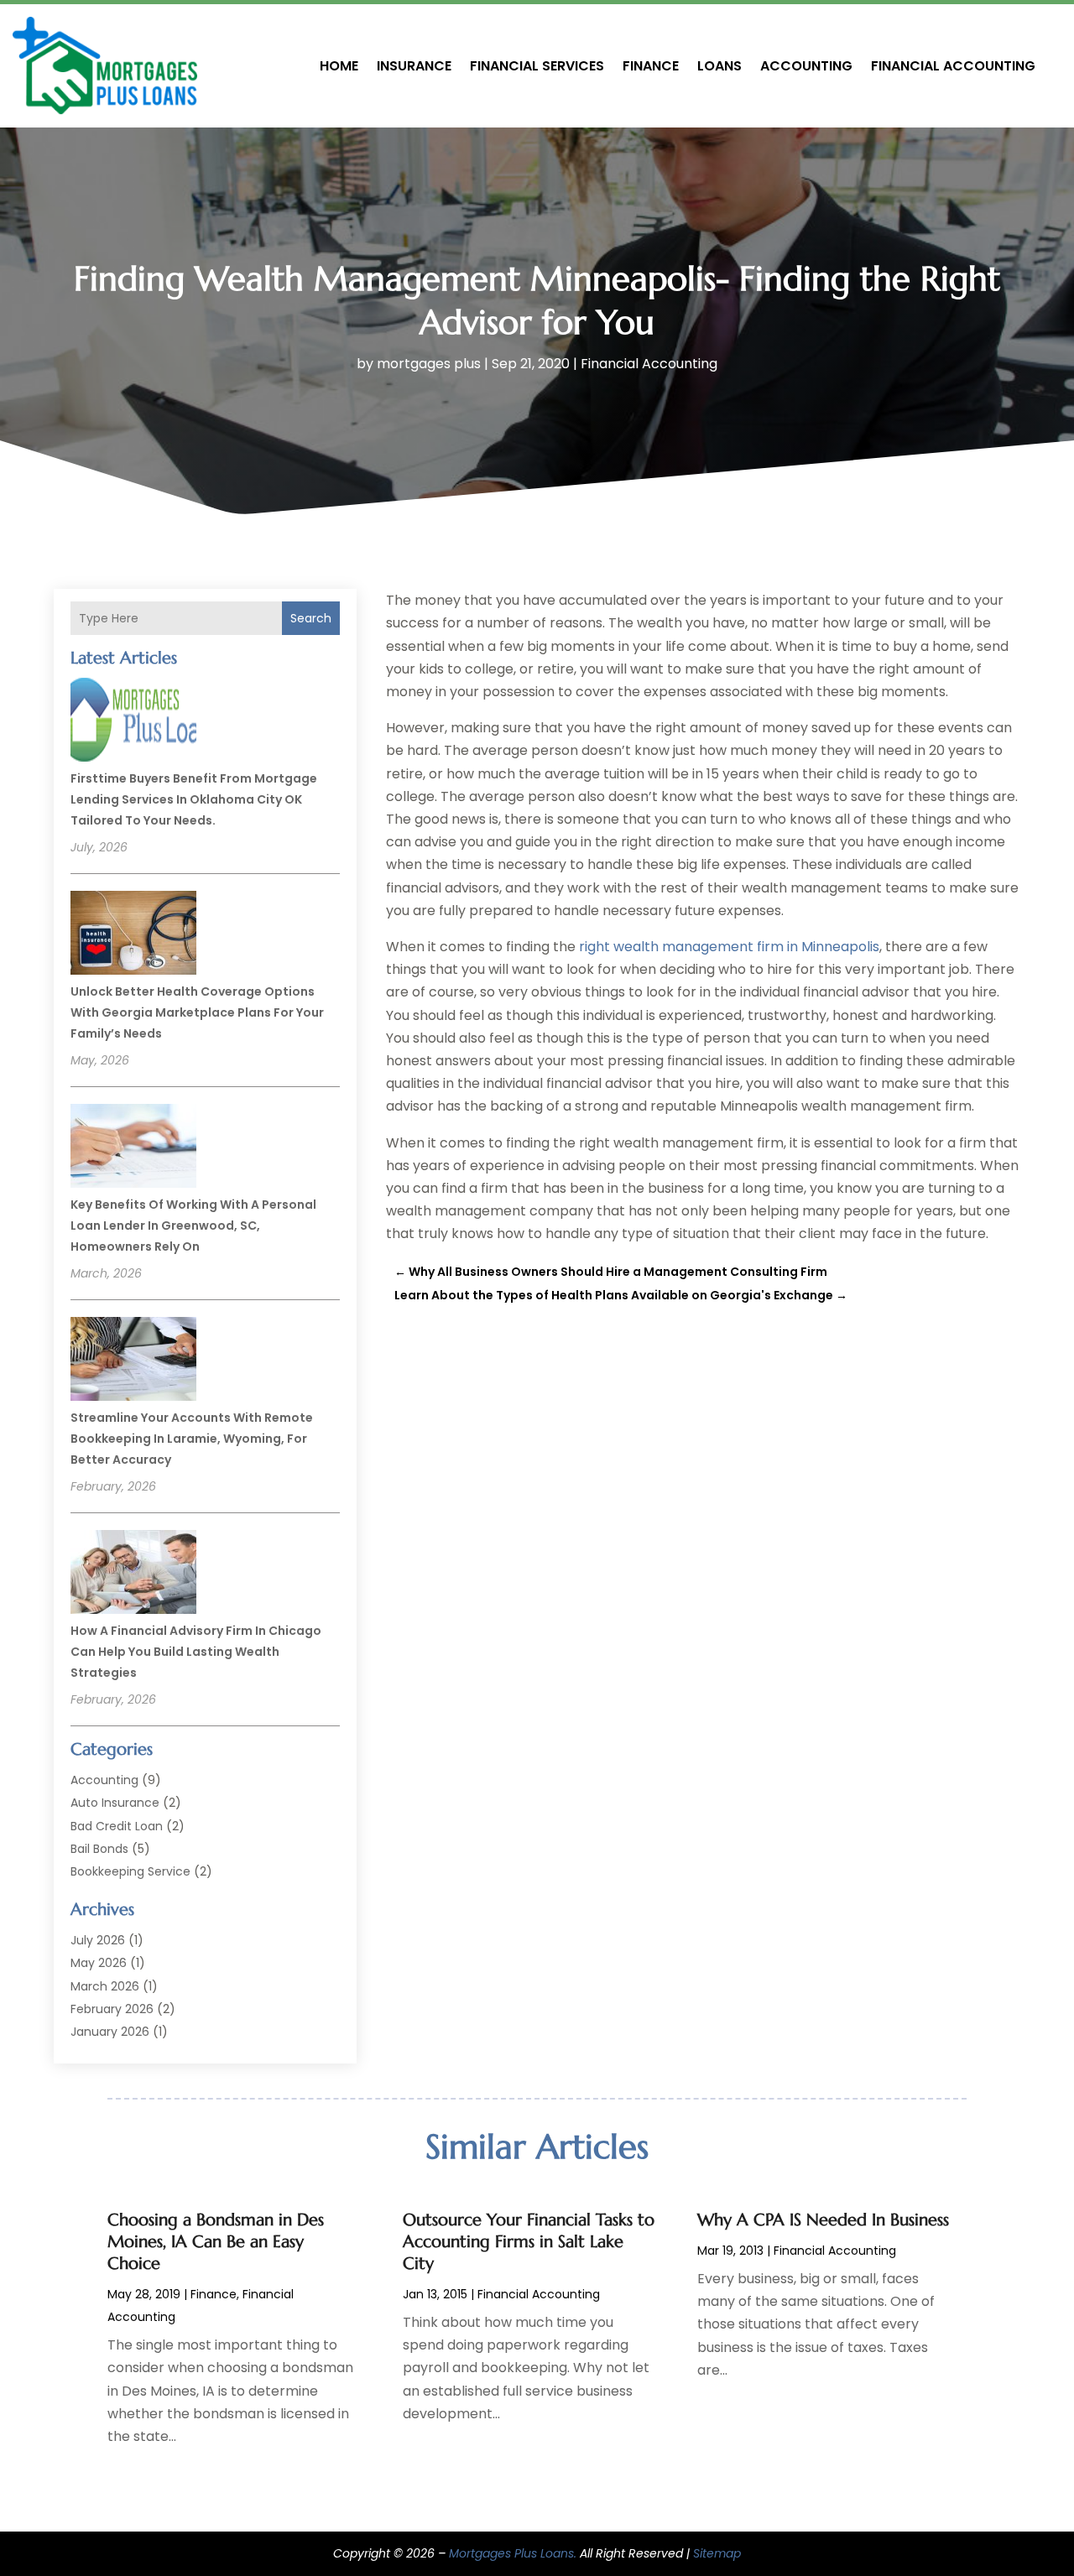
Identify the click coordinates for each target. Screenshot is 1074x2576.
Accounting (806, 66)
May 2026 (99, 1963)
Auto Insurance (115, 1803)
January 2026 (110, 2032)
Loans (719, 66)
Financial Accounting (953, 66)
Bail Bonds (99, 1849)
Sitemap (717, 2553)
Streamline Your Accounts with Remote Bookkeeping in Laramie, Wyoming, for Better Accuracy (192, 1439)
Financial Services (537, 66)
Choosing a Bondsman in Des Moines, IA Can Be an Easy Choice (216, 2242)
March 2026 (105, 1986)
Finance (651, 66)
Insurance (414, 66)
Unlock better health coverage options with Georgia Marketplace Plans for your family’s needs (197, 1012)
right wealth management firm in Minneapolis (729, 947)
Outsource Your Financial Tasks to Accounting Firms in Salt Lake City (529, 2242)
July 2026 (98, 1940)
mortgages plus (429, 364)
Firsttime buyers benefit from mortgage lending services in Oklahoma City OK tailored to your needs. (194, 799)
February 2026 (112, 2009)
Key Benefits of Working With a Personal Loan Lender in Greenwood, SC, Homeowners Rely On (193, 1226)
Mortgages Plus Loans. (513, 2553)
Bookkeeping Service (130, 1871)
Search (311, 618)
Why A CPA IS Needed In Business (823, 2220)
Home (339, 66)
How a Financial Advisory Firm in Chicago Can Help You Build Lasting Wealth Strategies (196, 1652)
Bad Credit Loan (117, 1826)
